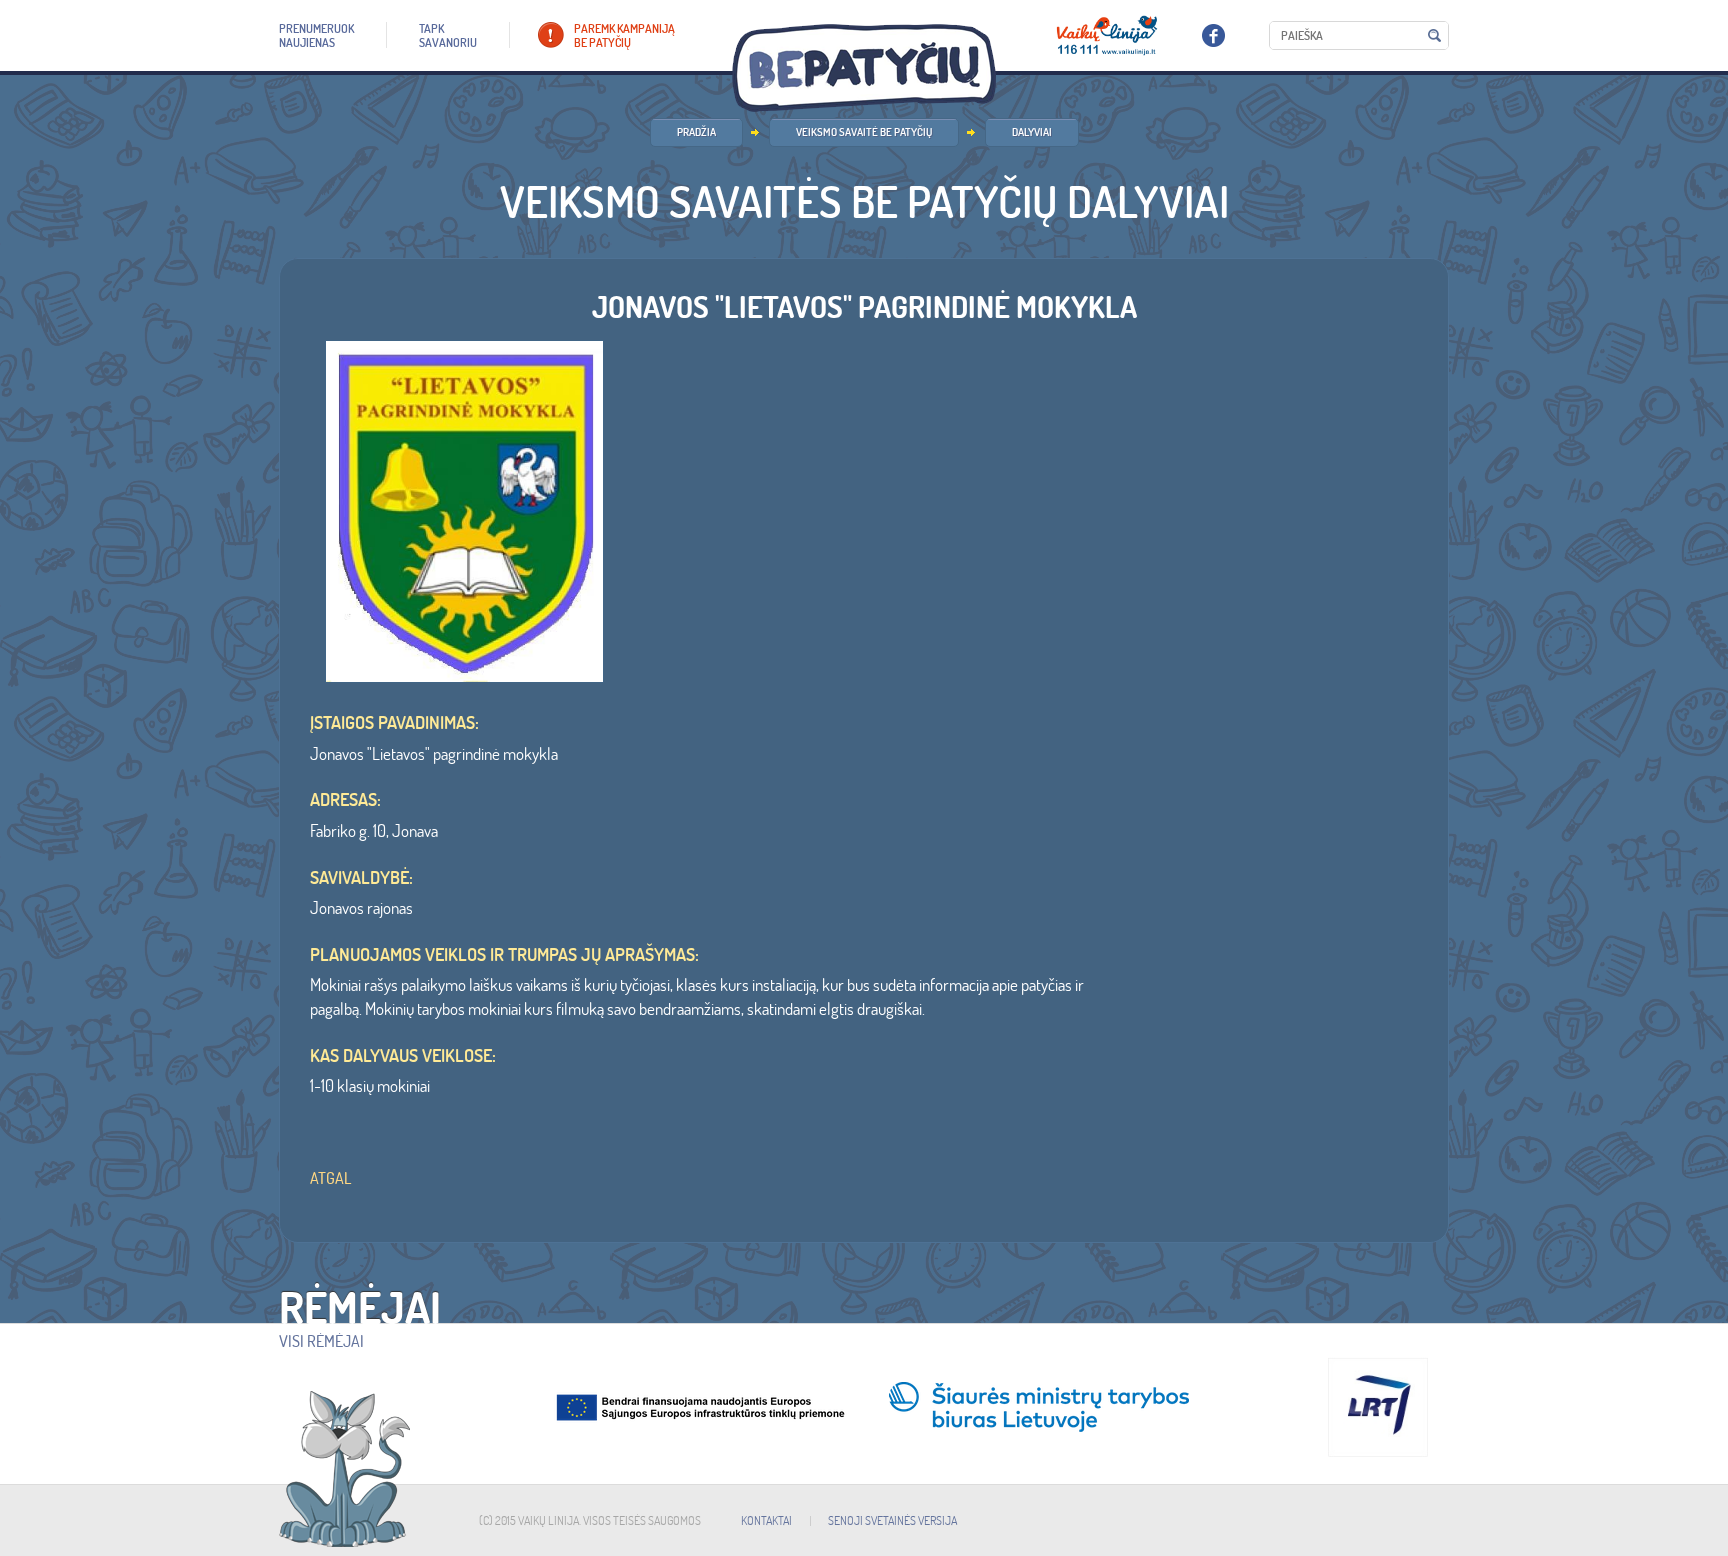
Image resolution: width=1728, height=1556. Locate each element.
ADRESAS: (345, 800)
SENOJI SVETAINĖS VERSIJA (892, 1520)
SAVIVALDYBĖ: (361, 878)
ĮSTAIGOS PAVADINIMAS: (394, 723)
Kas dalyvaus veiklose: (403, 1056)
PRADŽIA (696, 132)
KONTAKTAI (766, 1520)
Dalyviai (1032, 132)
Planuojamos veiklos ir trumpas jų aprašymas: (504, 955)
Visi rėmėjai (321, 1341)
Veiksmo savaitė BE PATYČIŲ (864, 132)
